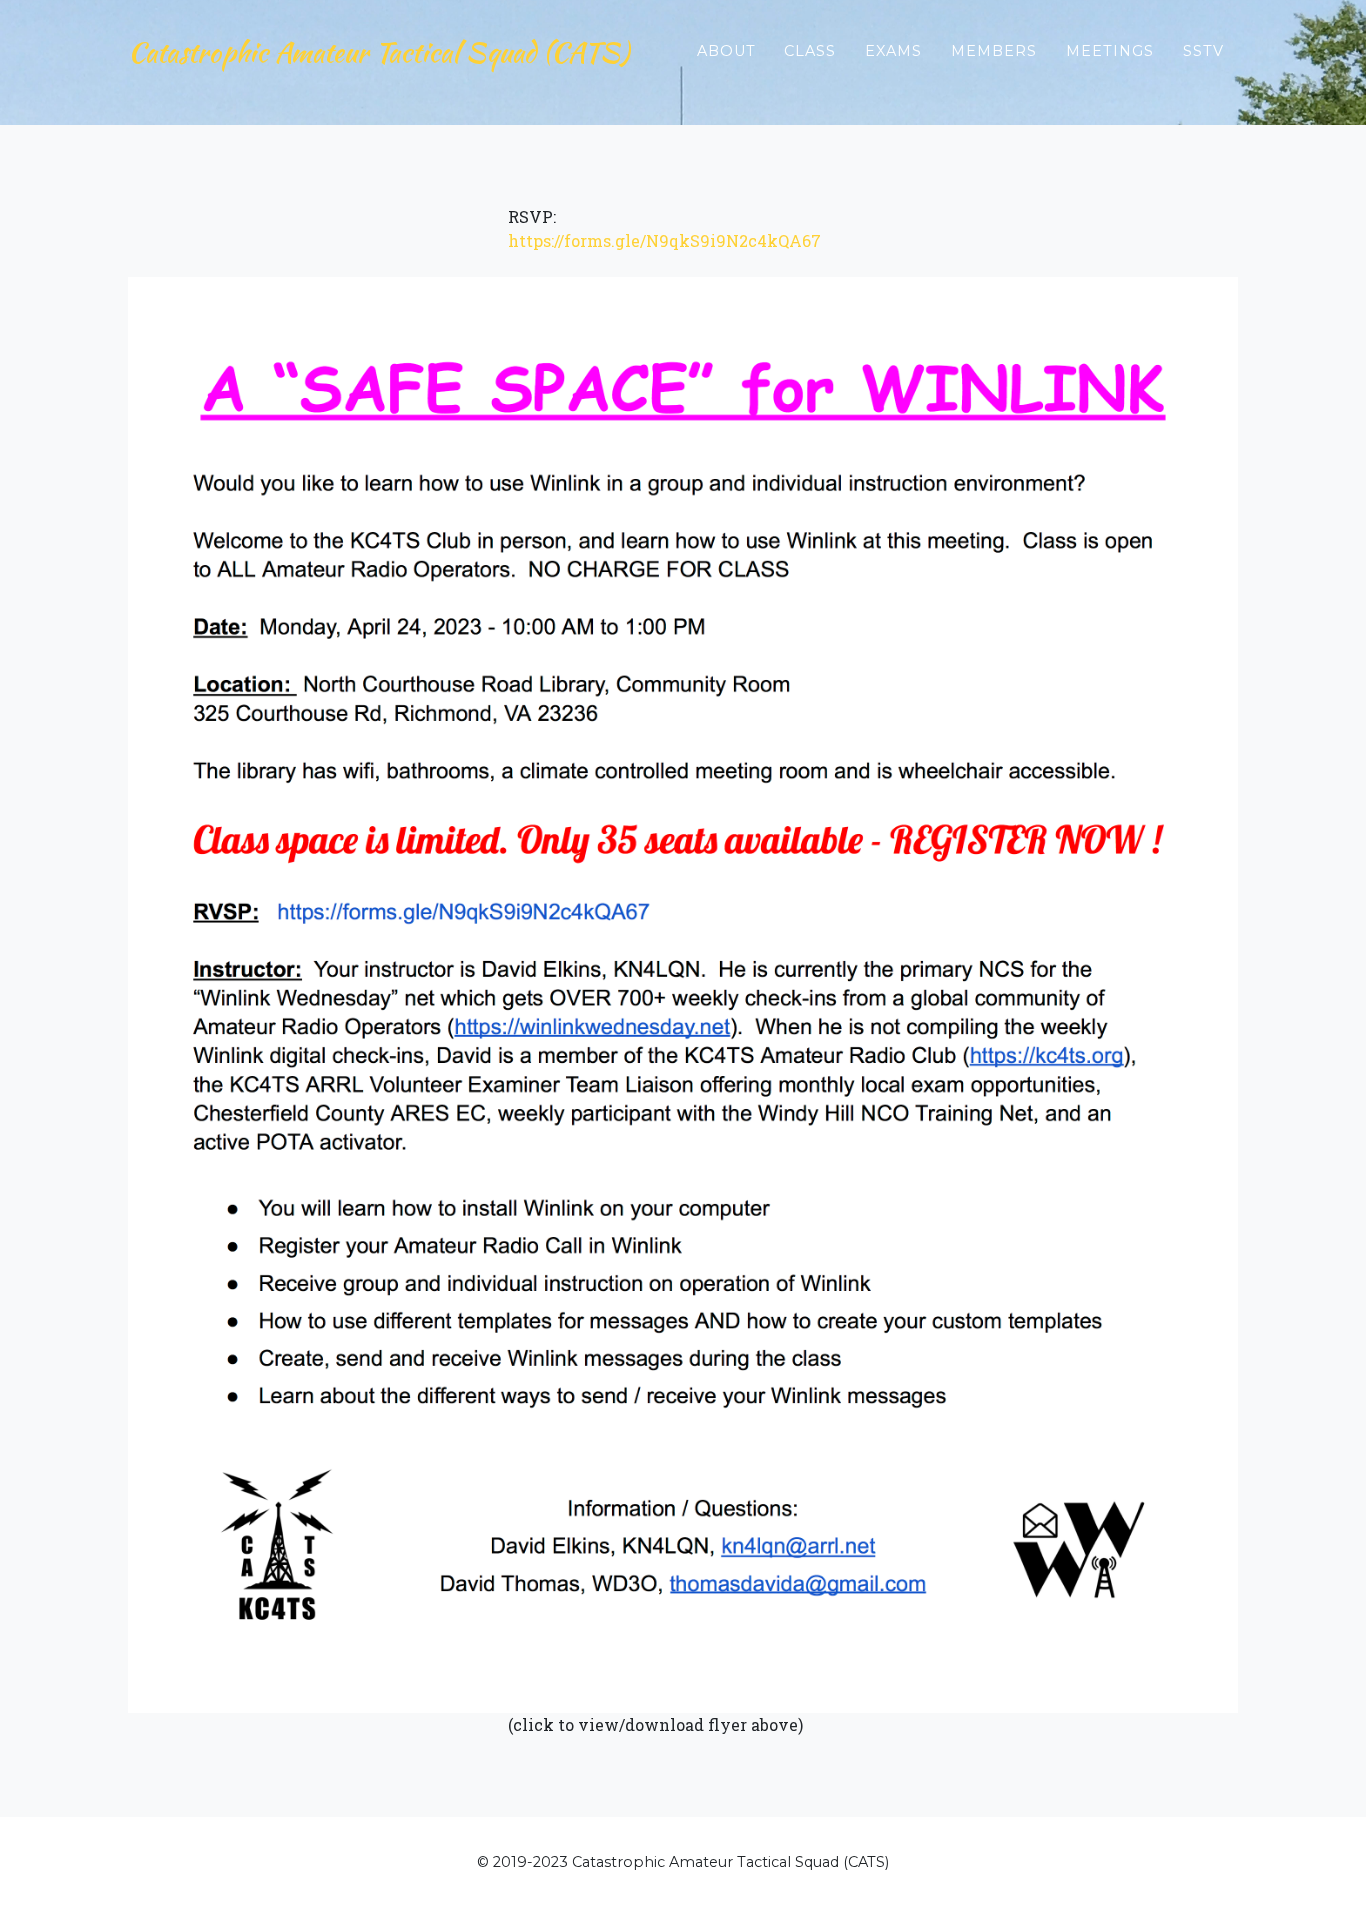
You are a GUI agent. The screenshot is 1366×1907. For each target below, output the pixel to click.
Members (994, 51)
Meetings (1110, 51)
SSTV (1203, 51)
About (726, 51)
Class (810, 51)
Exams (893, 51)
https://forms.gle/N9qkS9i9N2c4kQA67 (664, 240)
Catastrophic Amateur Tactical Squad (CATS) (378, 52)
